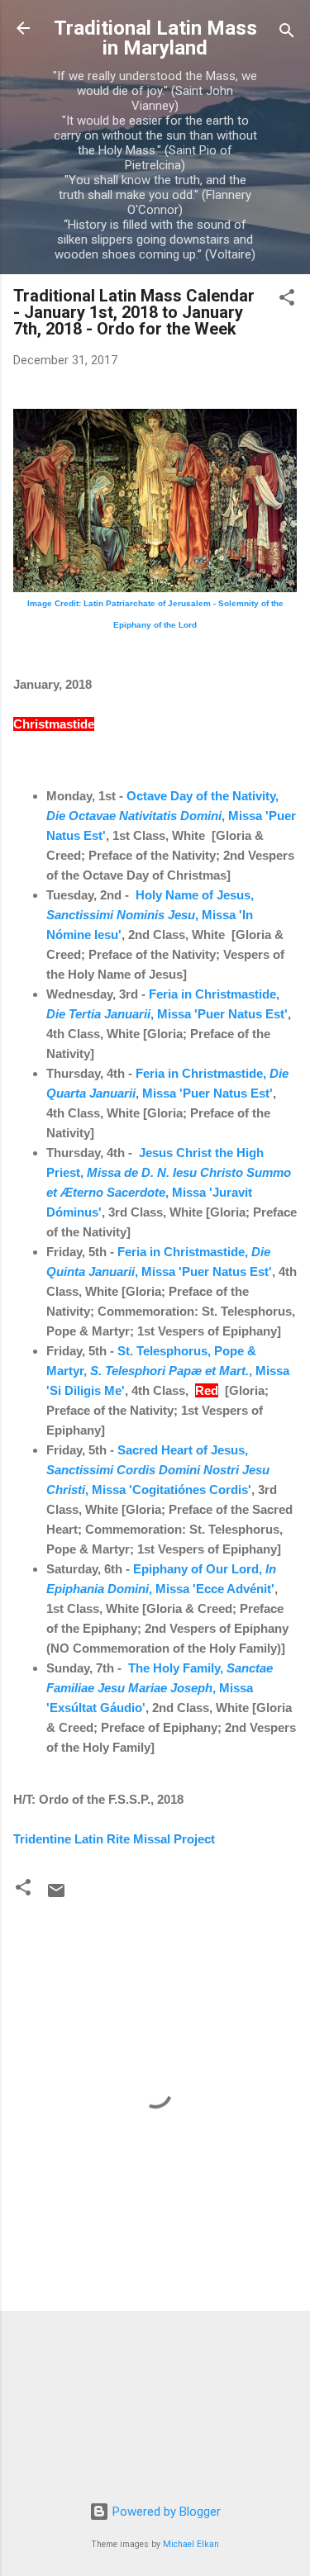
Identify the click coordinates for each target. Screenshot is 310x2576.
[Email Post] (56, 1896)
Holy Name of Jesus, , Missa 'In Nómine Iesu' (150, 915)
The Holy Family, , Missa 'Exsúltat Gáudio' (160, 1688)
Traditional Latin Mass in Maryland (155, 38)
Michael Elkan (191, 2544)
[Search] (287, 33)
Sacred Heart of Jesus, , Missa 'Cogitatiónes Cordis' (158, 1470)
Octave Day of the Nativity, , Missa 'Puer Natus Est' (171, 816)
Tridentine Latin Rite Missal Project (114, 1839)
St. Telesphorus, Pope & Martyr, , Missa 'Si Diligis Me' (168, 1371)
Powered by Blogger (165, 2512)
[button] (287, 300)
